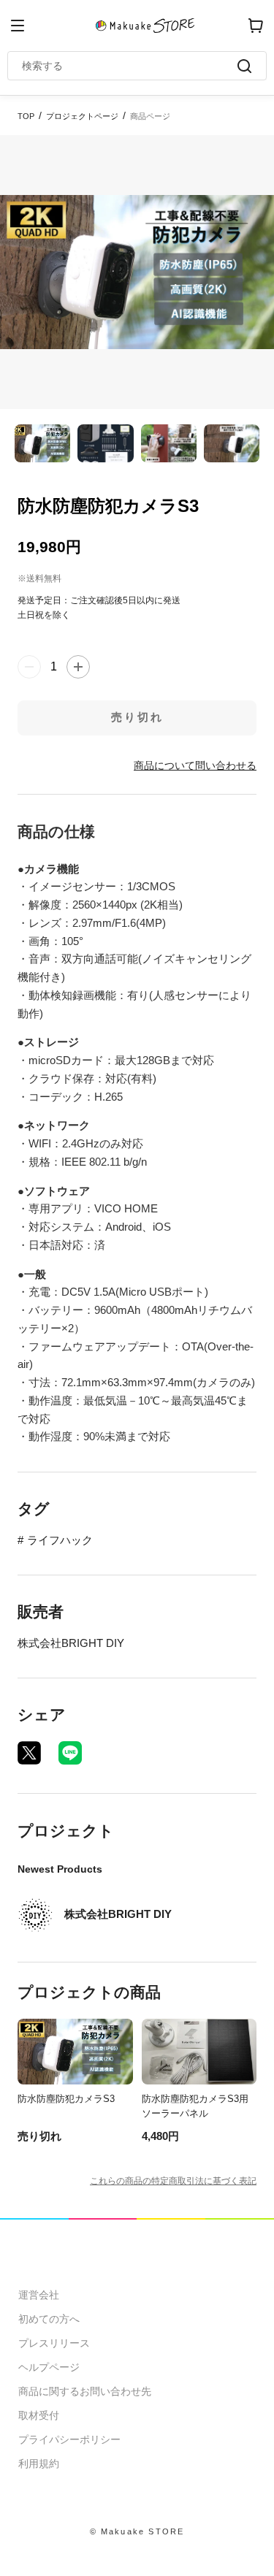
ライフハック (60, 1540)
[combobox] (130, 66)
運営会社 (39, 2295)
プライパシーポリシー (69, 2439)
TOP (26, 116)
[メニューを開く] (18, 26)
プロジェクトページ (82, 116)
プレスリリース (54, 2343)
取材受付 (39, 2415)
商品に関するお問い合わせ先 (85, 2391)
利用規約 (39, 2464)
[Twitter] (29, 1753)
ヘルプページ (49, 2367)
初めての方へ (49, 2319)
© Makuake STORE (137, 2531)
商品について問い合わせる (195, 765)
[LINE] (70, 1753)
